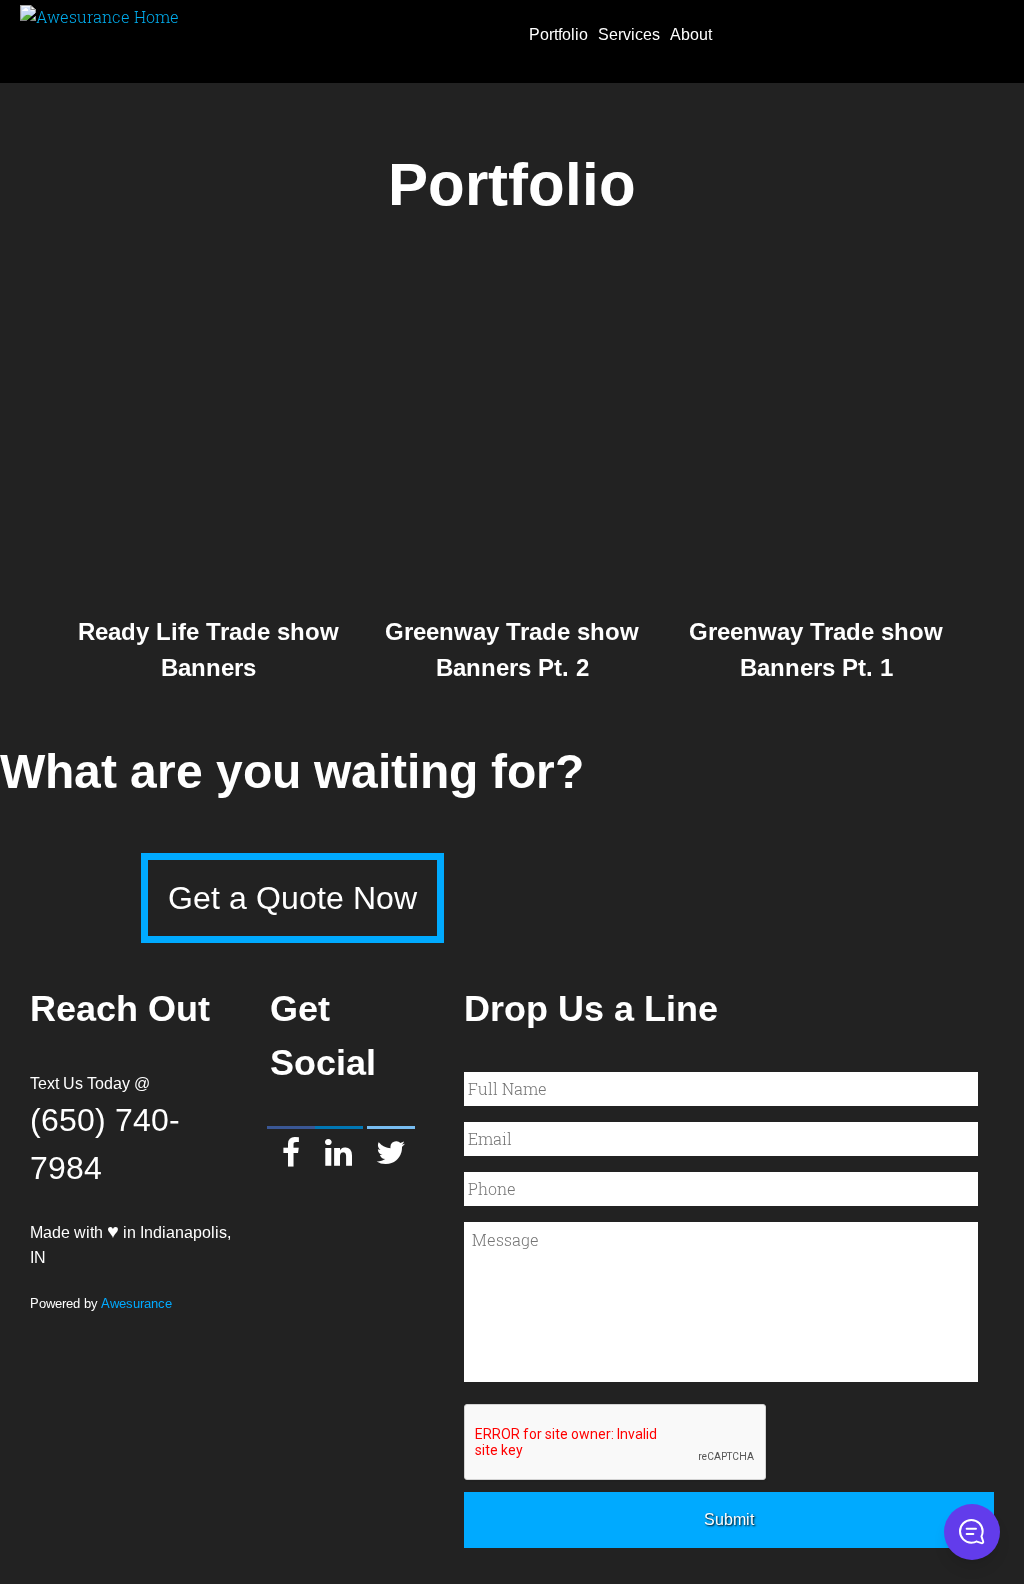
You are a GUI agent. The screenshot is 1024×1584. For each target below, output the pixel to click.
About (691, 34)
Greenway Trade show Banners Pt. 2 (512, 649)
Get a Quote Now (292, 898)
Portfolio (558, 34)
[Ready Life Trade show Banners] (208, 440)
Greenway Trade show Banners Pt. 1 (816, 649)
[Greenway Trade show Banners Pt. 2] (512, 440)
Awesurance (136, 1303)
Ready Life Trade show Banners (208, 649)
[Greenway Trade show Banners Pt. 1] (816, 440)
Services (629, 34)
